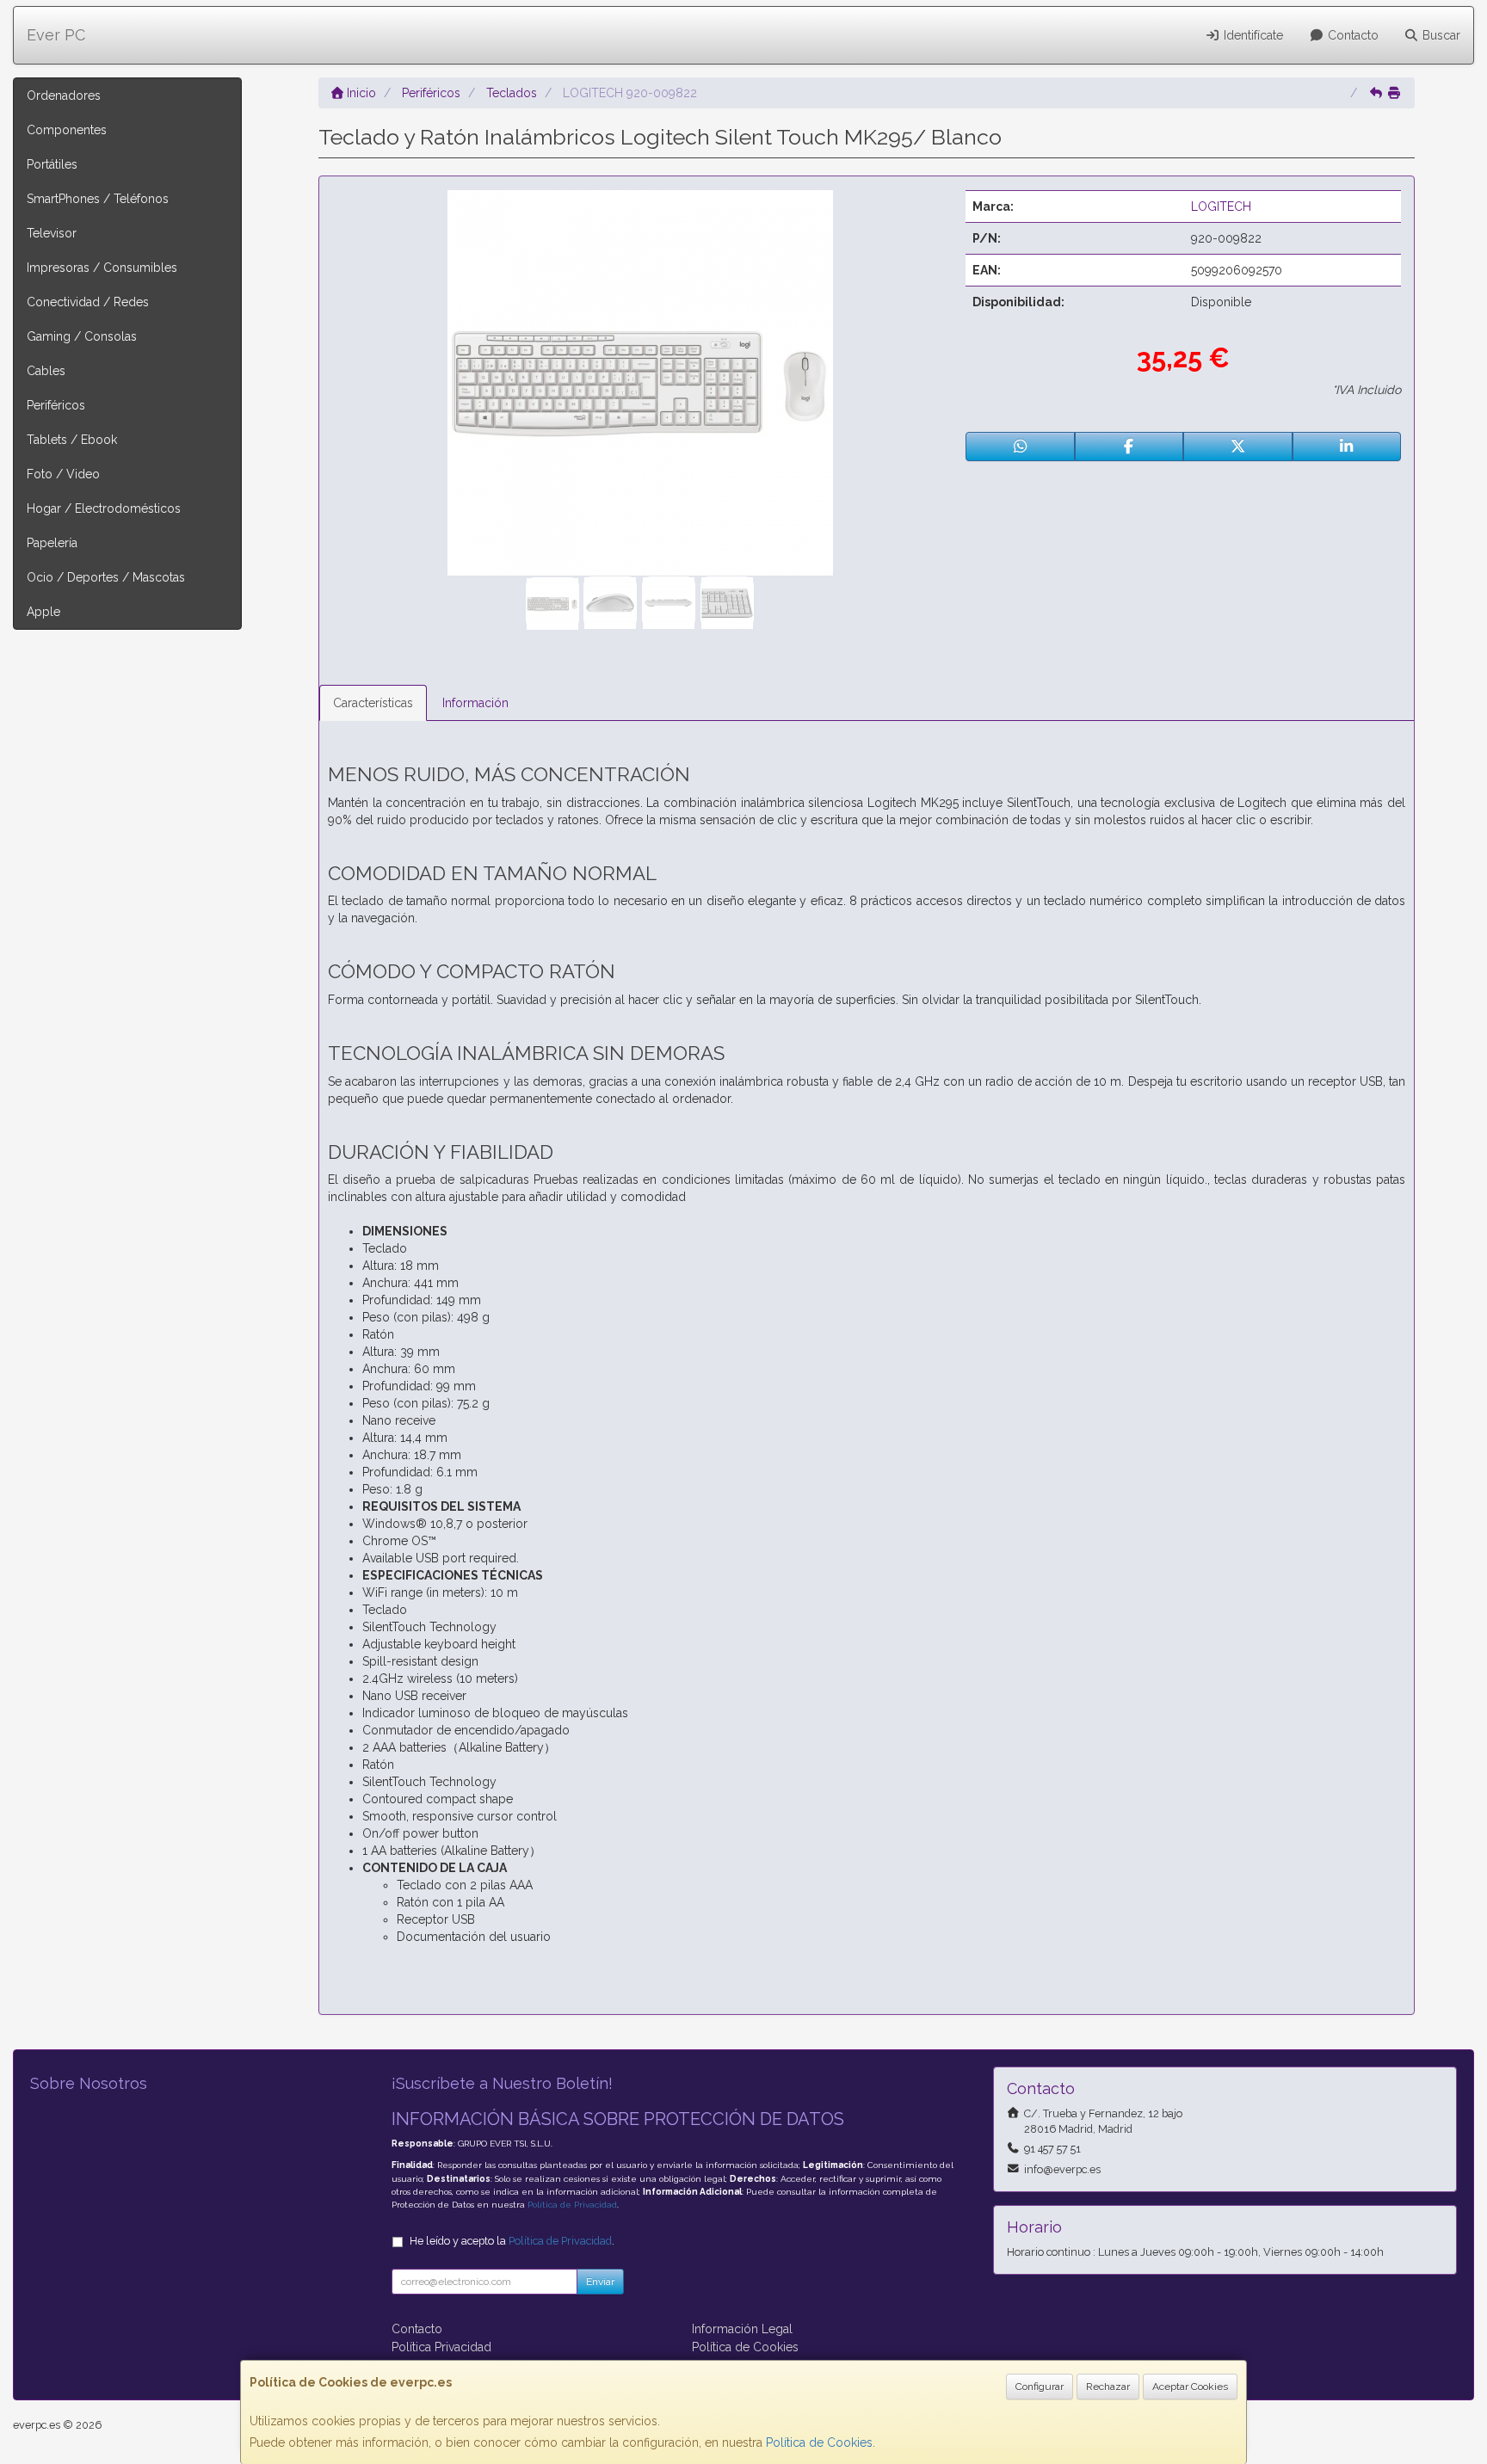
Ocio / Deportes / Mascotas (106, 577)
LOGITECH (1221, 206)
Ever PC (56, 35)
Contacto (1351, 35)
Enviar (600, 2282)
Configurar (1040, 2387)
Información (475, 703)
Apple (43, 612)
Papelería (52, 543)
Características (373, 703)
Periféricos (56, 405)
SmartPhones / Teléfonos (98, 199)
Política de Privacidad (572, 2205)
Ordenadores (64, 95)
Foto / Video (63, 474)
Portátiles (52, 164)
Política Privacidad (441, 2347)
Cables (46, 371)
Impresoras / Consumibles (102, 268)
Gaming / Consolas (82, 336)
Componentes (67, 130)
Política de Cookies (819, 2442)
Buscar (1440, 35)
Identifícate (1252, 35)
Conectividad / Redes (88, 302)
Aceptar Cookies (1190, 2387)
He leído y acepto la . (512, 2241)
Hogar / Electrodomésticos (104, 508)
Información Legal (742, 2329)
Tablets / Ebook (72, 440)
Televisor (52, 233)
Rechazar (1108, 2387)
